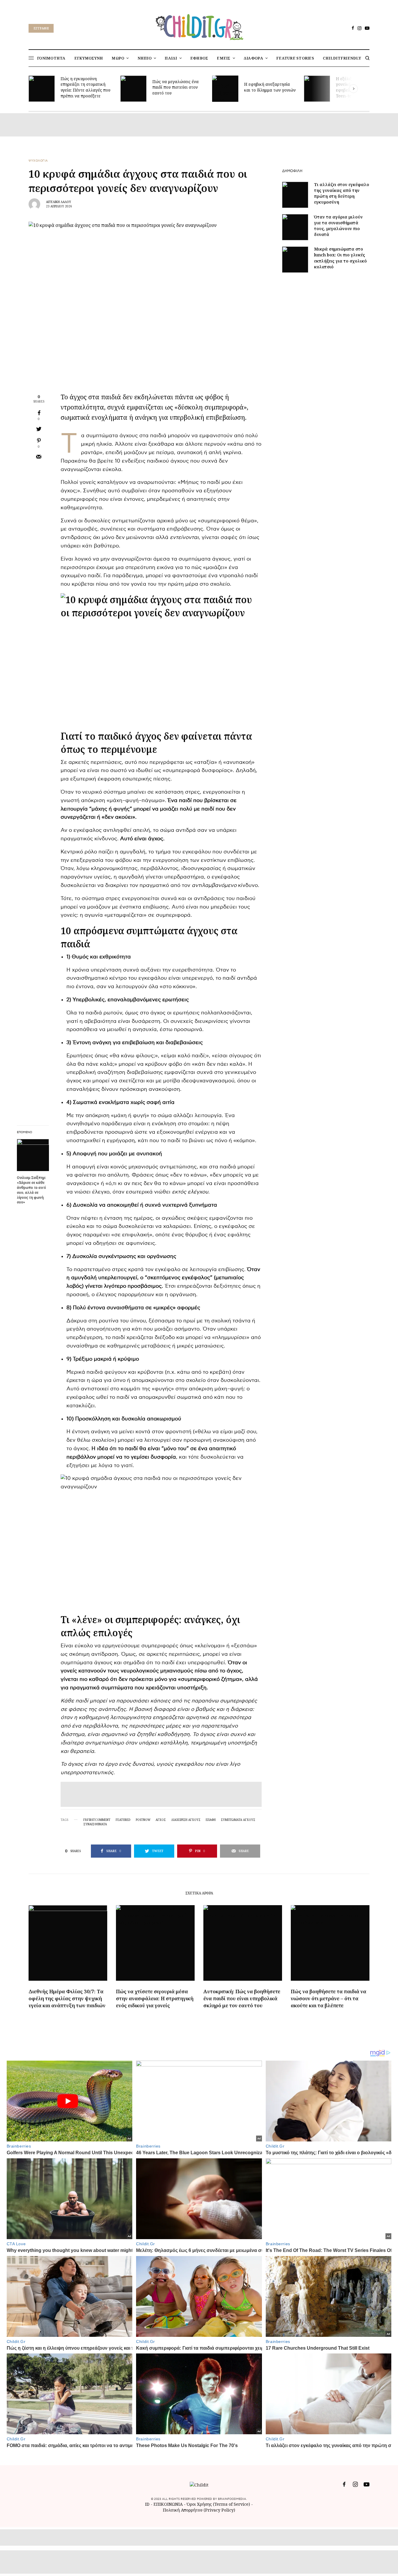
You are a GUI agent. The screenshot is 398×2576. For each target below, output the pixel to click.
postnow (143, 1820)
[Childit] (199, 26)
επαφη (211, 1820)
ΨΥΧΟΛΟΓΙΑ (38, 161)
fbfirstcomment (97, 1820)
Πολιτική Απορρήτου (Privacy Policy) (199, 2510)
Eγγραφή (41, 28)
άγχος (161, 1820)
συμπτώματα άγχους (238, 1820)
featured (123, 1820)
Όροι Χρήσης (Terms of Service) (218, 2504)
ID (147, 2504)
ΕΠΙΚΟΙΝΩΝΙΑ (169, 2504)
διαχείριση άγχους (186, 1820)
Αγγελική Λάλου (59, 202)
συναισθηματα (95, 1824)
